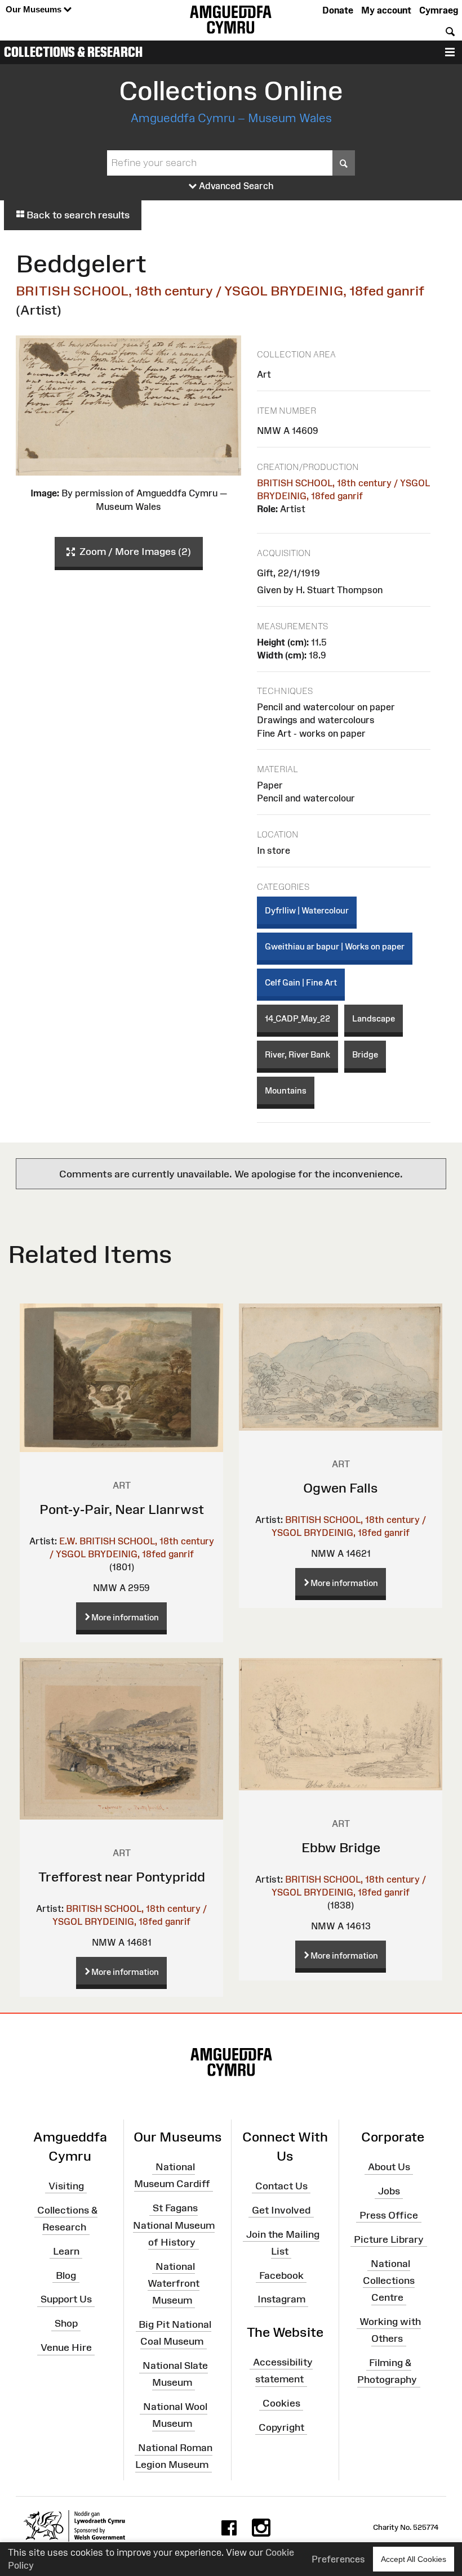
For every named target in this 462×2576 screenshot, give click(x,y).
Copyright (281, 2427)
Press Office (389, 2215)
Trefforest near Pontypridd (122, 1877)
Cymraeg (439, 10)
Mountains (286, 1090)
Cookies (281, 2403)
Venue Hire (66, 2347)
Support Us (66, 2299)
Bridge (365, 1054)
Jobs (389, 2191)
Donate (338, 10)
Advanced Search (235, 186)
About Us (389, 2167)
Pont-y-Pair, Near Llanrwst (122, 1509)
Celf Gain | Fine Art (301, 982)
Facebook (281, 2275)
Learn (66, 2251)
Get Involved (281, 2210)
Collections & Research (73, 52)
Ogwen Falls (341, 1488)
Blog (66, 2275)
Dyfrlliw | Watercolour (307, 910)
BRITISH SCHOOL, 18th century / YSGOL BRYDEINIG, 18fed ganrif (220, 291)
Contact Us (281, 2186)
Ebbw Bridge (341, 1847)
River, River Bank (297, 1054)
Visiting (66, 2186)
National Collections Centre (389, 2280)
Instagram (281, 2299)
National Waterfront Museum (174, 2283)
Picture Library (389, 2239)
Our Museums (35, 9)
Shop (66, 2323)
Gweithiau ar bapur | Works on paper (335, 946)
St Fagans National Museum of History (174, 2225)
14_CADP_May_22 (297, 1018)
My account (386, 10)
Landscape (374, 1018)
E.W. (68, 1541)
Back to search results (77, 215)
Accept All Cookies (414, 2559)
